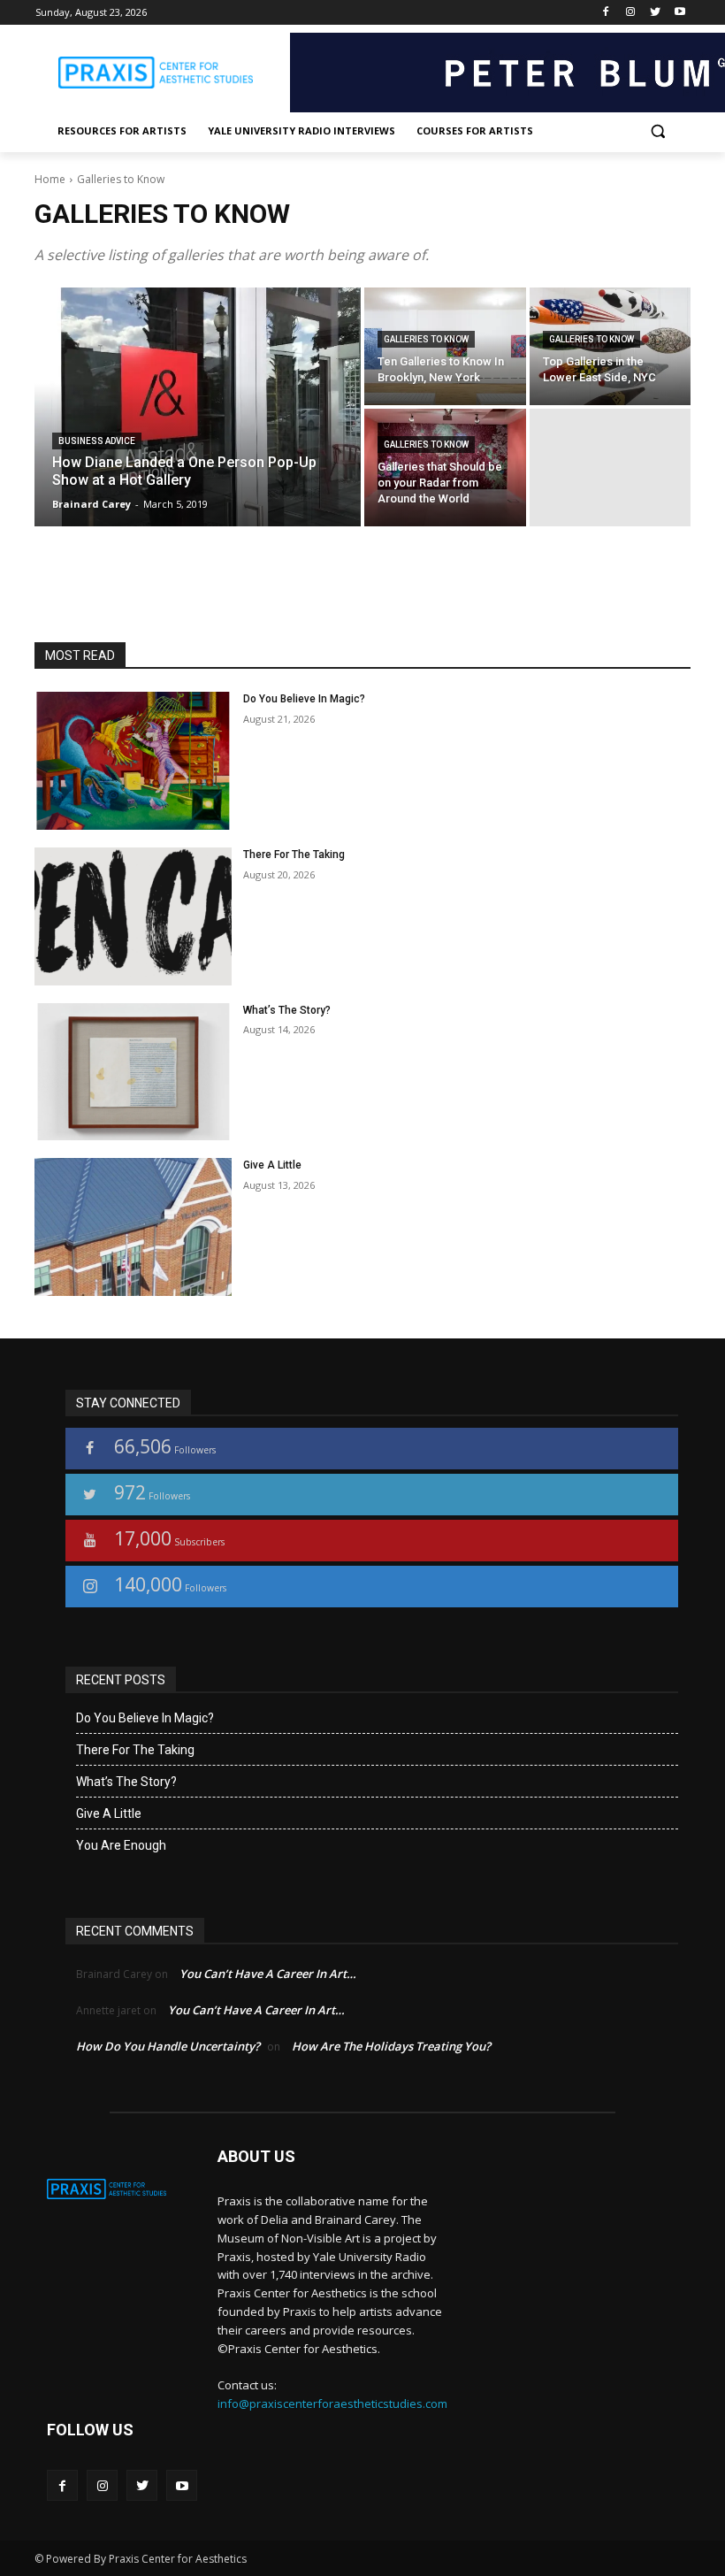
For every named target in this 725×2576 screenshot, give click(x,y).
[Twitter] (655, 13)
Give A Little (272, 1165)
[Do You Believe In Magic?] (133, 761)
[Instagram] (631, 13)
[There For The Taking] (133, 916)
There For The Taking (294, 855)
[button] (657, 131)
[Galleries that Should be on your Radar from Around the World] (445, 468)
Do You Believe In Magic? (304, 699)
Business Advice (97, 441)
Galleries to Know (426, 339)
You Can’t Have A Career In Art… (268, 1974)
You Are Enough (121, 1845)
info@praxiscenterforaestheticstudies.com (332, 2403)
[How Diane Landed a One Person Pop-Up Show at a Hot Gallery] (198, 407)
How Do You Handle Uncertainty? (168, 2046)
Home (50, 179)
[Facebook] (606, 13)
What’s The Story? (287, 1010)
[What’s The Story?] (133, 1072)
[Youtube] (679, 13)
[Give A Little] (133, 1227)
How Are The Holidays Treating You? (391, 2046)
